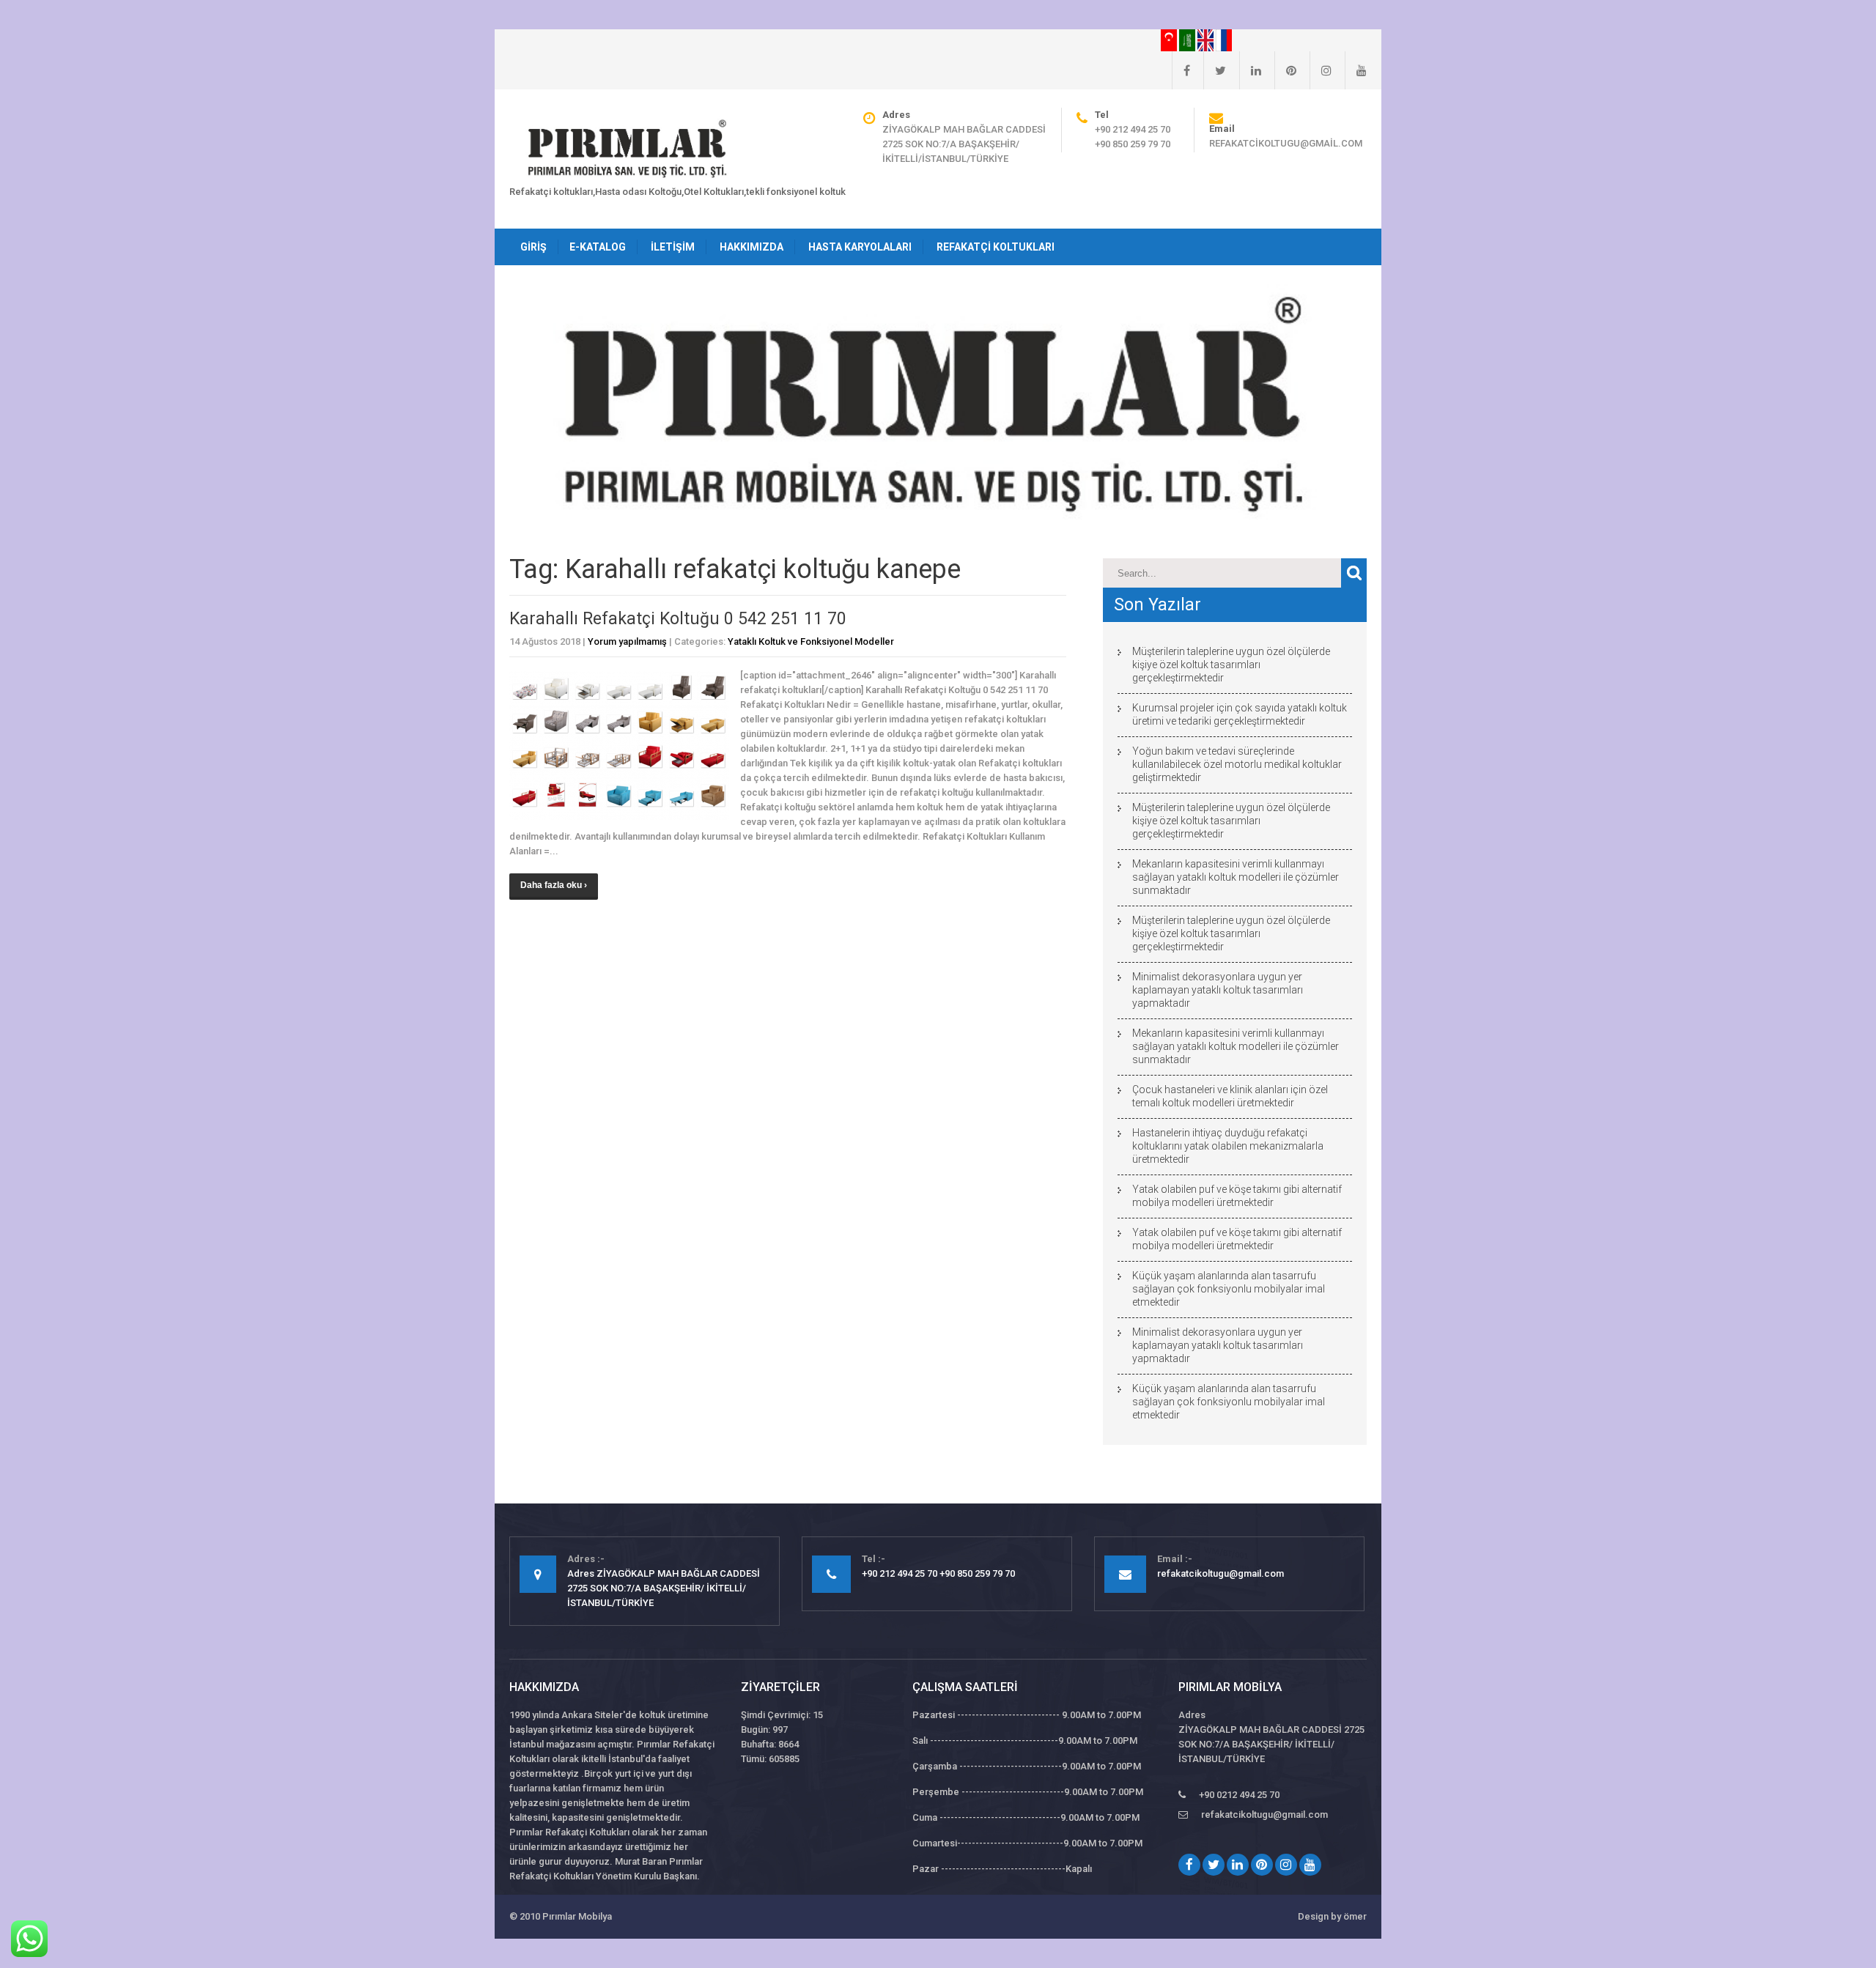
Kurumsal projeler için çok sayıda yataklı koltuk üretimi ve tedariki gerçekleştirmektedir (1240, 714)
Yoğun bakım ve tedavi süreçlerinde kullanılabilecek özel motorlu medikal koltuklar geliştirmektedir (1237, 764)
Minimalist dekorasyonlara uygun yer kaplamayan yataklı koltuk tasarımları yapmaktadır (1218, 990)
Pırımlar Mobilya (577, 1916)
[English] (1207, 40)
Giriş (533, 247)
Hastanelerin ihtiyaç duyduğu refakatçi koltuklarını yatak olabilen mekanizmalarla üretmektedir (1228, 1146)
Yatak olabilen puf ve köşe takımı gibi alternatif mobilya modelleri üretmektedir (1237, 1196)
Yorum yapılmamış (627, 641)
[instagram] (1321, 70)
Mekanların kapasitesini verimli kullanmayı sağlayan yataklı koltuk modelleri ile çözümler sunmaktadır (1236, 877)
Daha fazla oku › (554, 885)
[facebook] (1181, 70)
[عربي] (1188, 40)
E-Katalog (598, 247)
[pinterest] (1285, 70)
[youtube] (1356, 70)
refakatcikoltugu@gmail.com (1286, 143)
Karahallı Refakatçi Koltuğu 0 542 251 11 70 (678, 619)
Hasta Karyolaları (860, 247)
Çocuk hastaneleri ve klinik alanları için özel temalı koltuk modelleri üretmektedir (1230, 1096)
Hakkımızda (751, 247)
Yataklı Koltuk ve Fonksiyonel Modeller (811, 641)
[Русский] (1224, 40)
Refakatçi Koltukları (996, 247)
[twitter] (1215, 70)
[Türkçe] (1170, 40)
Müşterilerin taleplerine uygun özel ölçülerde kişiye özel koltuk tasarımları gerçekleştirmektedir (1231, 665)
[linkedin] (1250, 70)
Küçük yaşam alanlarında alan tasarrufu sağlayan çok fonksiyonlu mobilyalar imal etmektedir (1229, 1289)
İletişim (673, 247)
